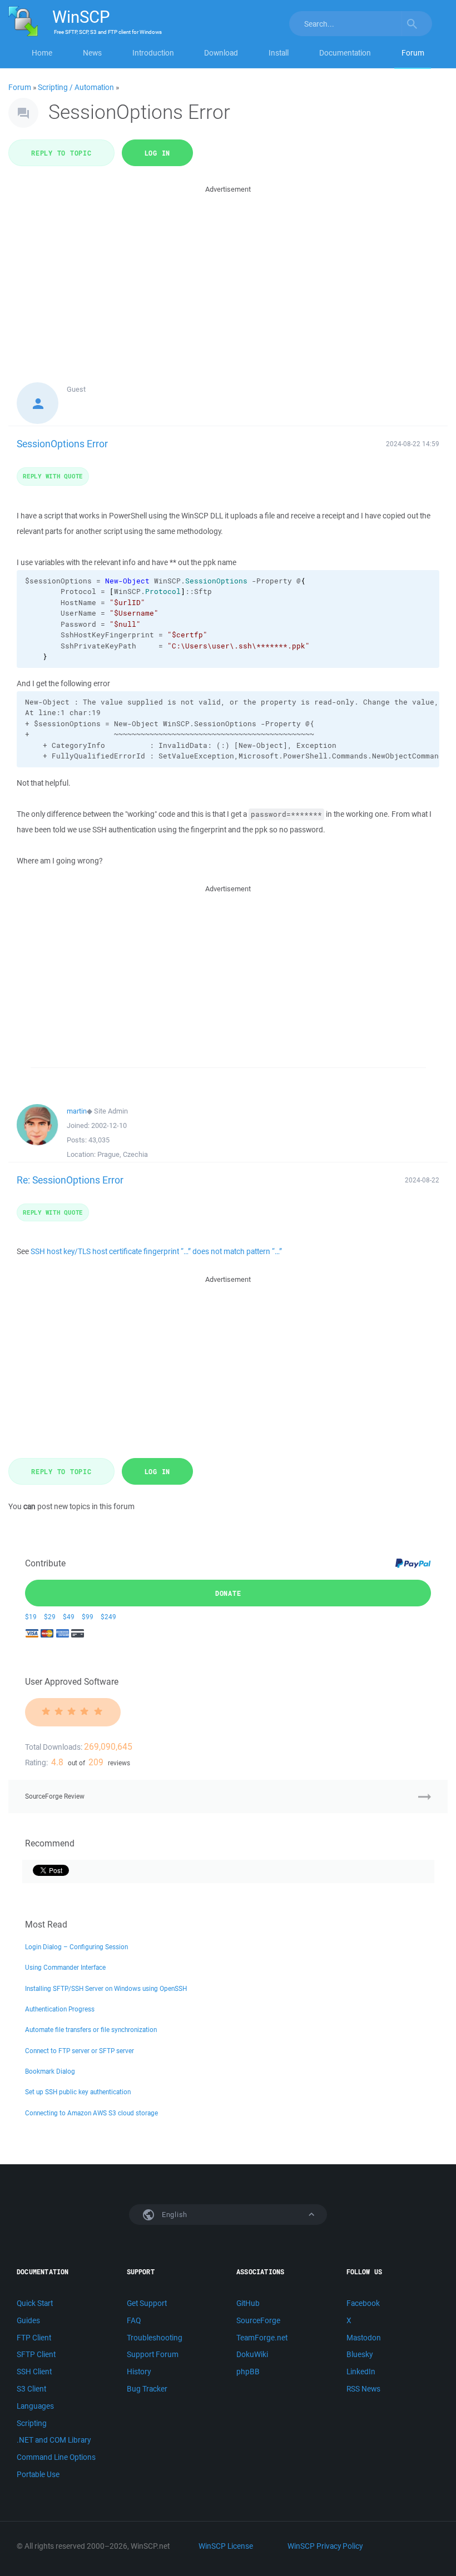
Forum (413, 53)
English (174, 2215)
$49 (69, 1617)
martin (77, 1111)
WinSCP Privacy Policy (325, 2546)
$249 (108, 1617)
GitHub (248, 2303)
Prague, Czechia (123, 1154)
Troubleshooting (155, 2338)
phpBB (248, 2372)
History (139, 2372)
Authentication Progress (60, 2009)
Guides (28, 2320)
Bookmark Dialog (50, 2071)
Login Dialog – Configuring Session (76, 1947)
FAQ (134, 2320)
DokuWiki (252, 2354)
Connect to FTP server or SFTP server (80, 2051)
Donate (228, 1593)
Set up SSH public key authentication (78, 2092)
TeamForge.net (262, 2338)
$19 (31, 1617)
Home (42, 53)
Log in (158, 153)
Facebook (363, 2303)
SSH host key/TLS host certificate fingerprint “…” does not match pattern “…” (156, 1251)
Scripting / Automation (76, 87)
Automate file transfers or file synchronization (91, 2030)
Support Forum (153, 2354)
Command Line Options (56, 2457)
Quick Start (35, 2303)
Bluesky (360, 2354)
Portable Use (38, 2474)
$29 (50, 1617)
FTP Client (34, 2338)
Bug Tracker (147, 2389)
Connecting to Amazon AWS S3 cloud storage (91, 2113)
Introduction (153, 53)
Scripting (32, 2423)
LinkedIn (361, 2372)
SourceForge (258, 2320)
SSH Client (34, 2372)
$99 (88, 1617)
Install (279, 53)
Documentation (345, 53)
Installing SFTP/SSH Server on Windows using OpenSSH (106, 1988)
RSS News (363, 2389)
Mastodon (364, 2338)
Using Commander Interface (65, 1967)
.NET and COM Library (54, 2440)
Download (221, 53)
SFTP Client (36, 2354)
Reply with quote (53, 476)
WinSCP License (226, 2546)
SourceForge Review (55, 1796)
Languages (35, 2406)
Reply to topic (61, 153)
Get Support (147, 2303)
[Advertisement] (228, 273)
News (92, 53)
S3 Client (31, 2389)
